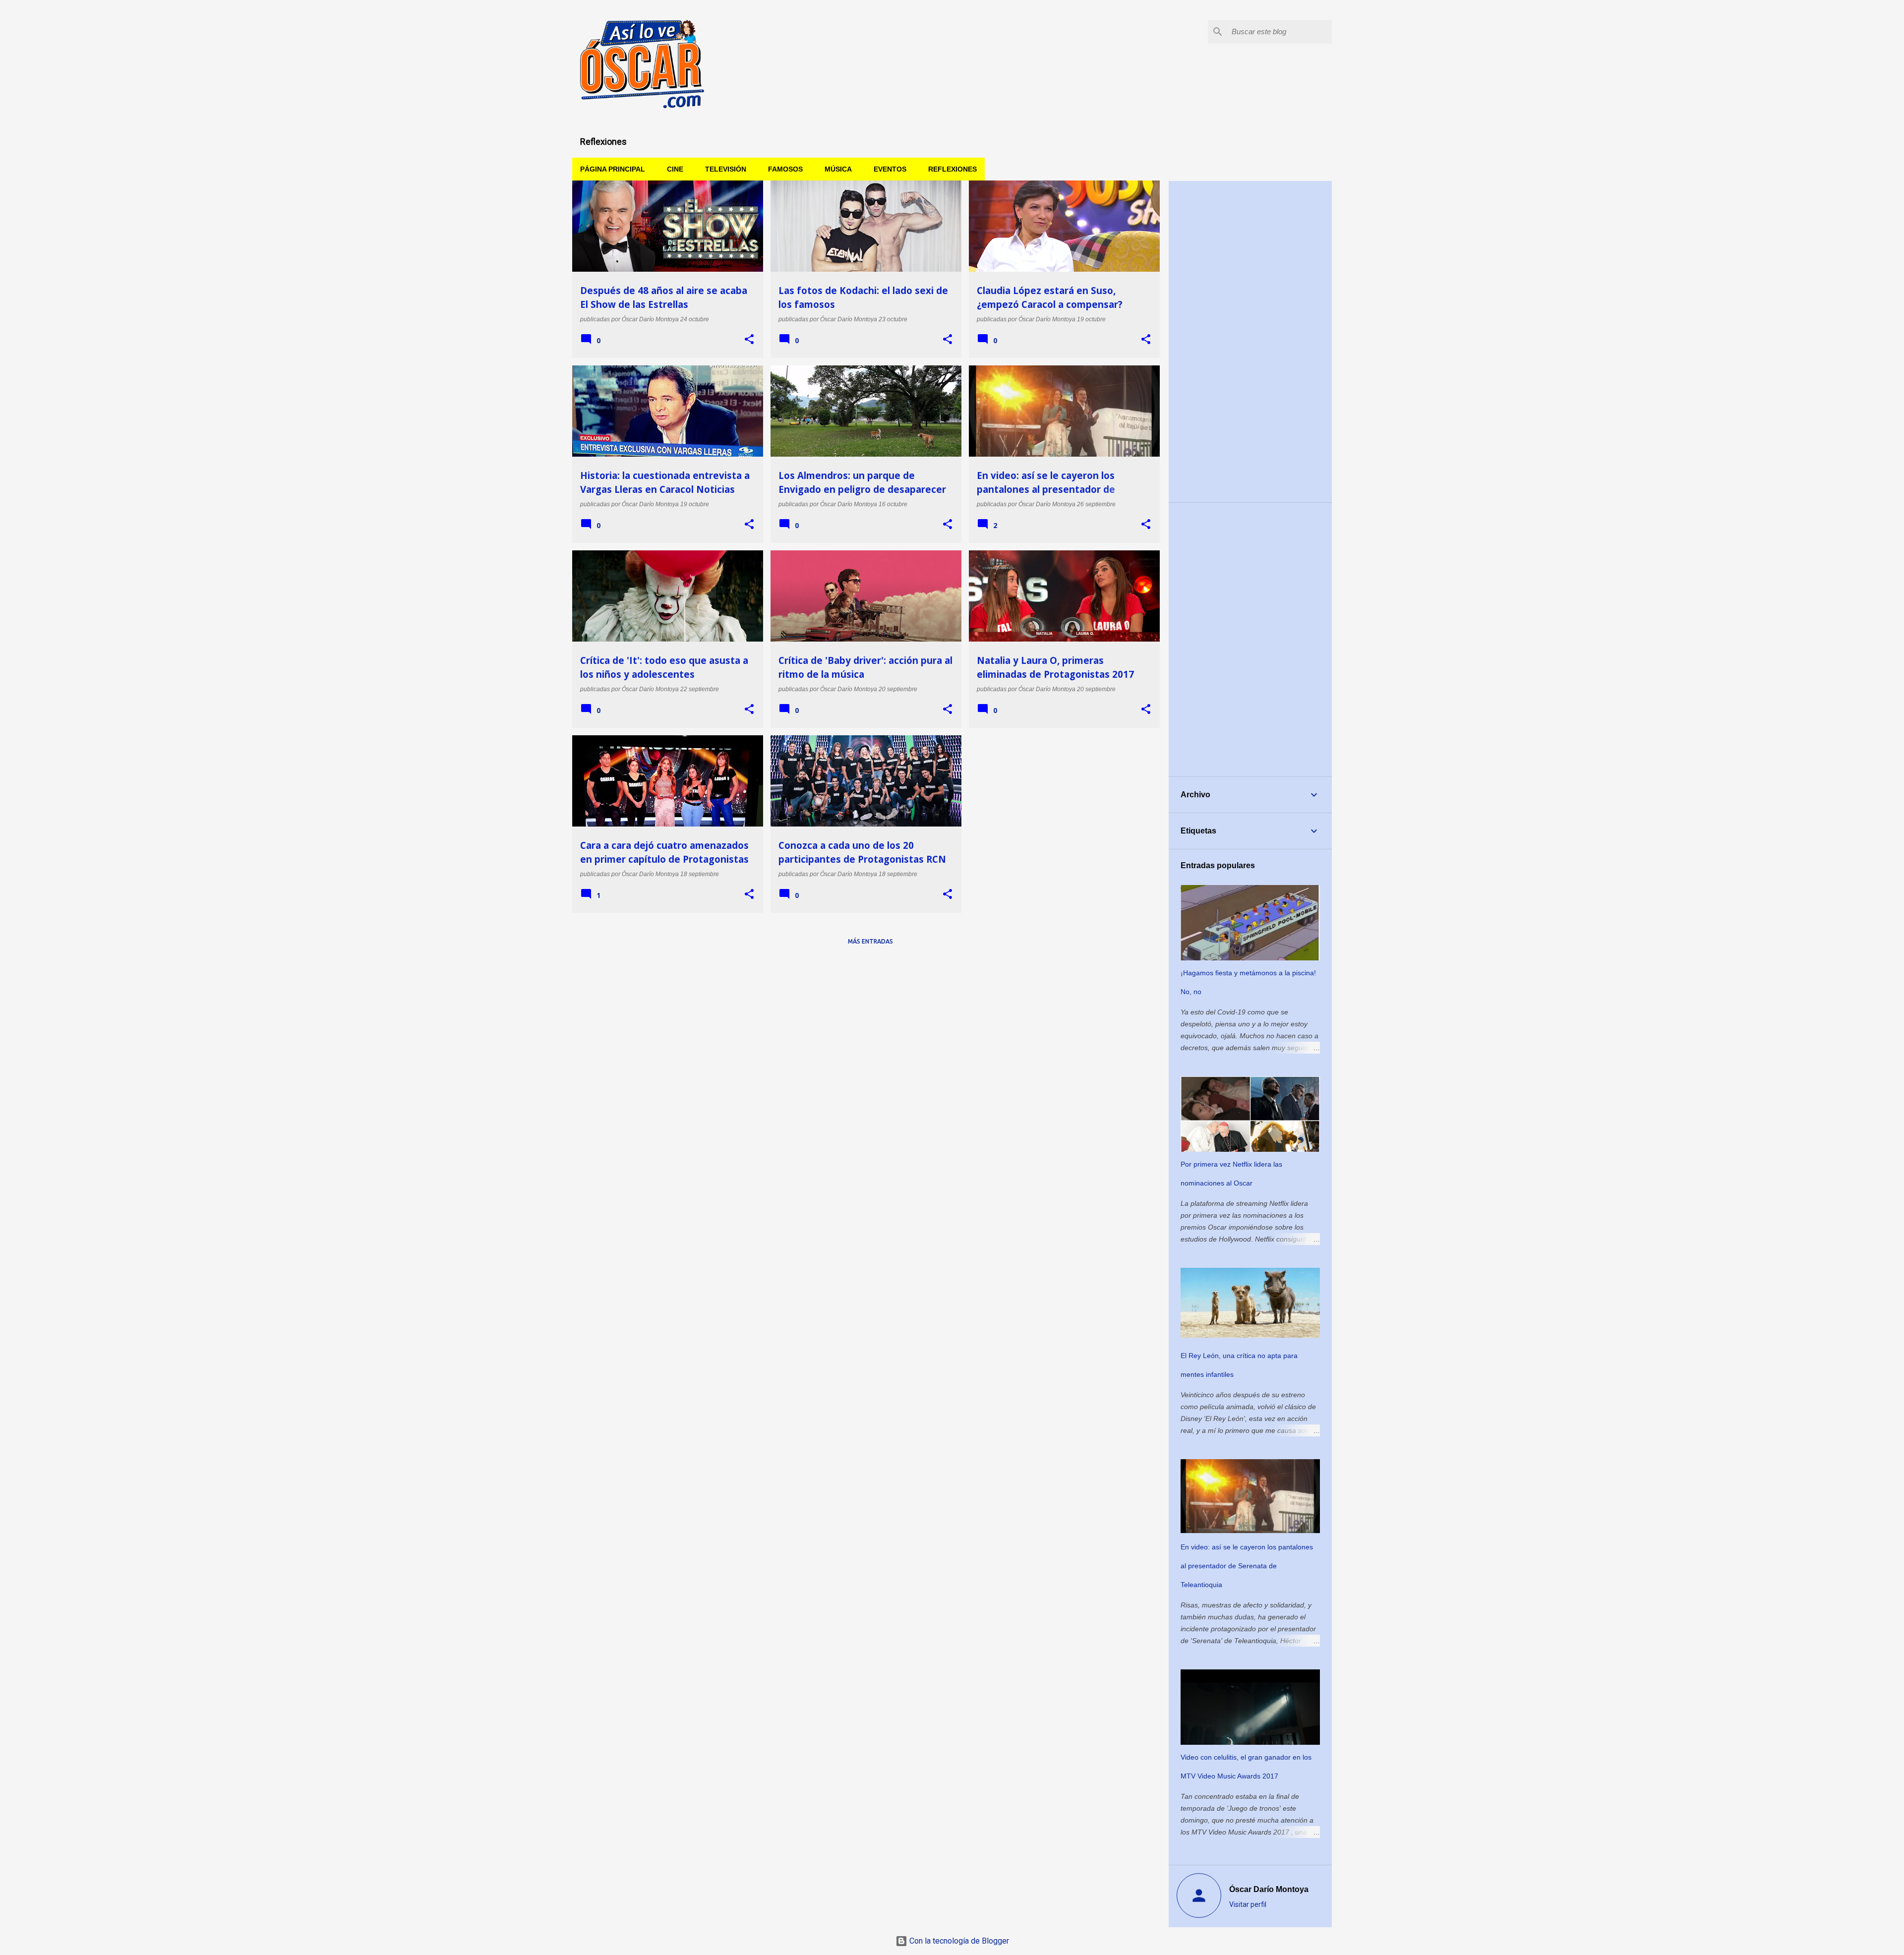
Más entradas (870, 941)
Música (838, 169)
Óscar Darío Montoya (1269, 1889)
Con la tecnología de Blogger (958, 1941)
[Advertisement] (1250, 342)
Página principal (613, 169)
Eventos (890, 169)
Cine (675, 169)
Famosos (785, 169)
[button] (749, 340)
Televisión (726, 169)
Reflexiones (952, 169)
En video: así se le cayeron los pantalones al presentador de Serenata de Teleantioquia (1247, 1566)
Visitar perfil (1248, 1904)
